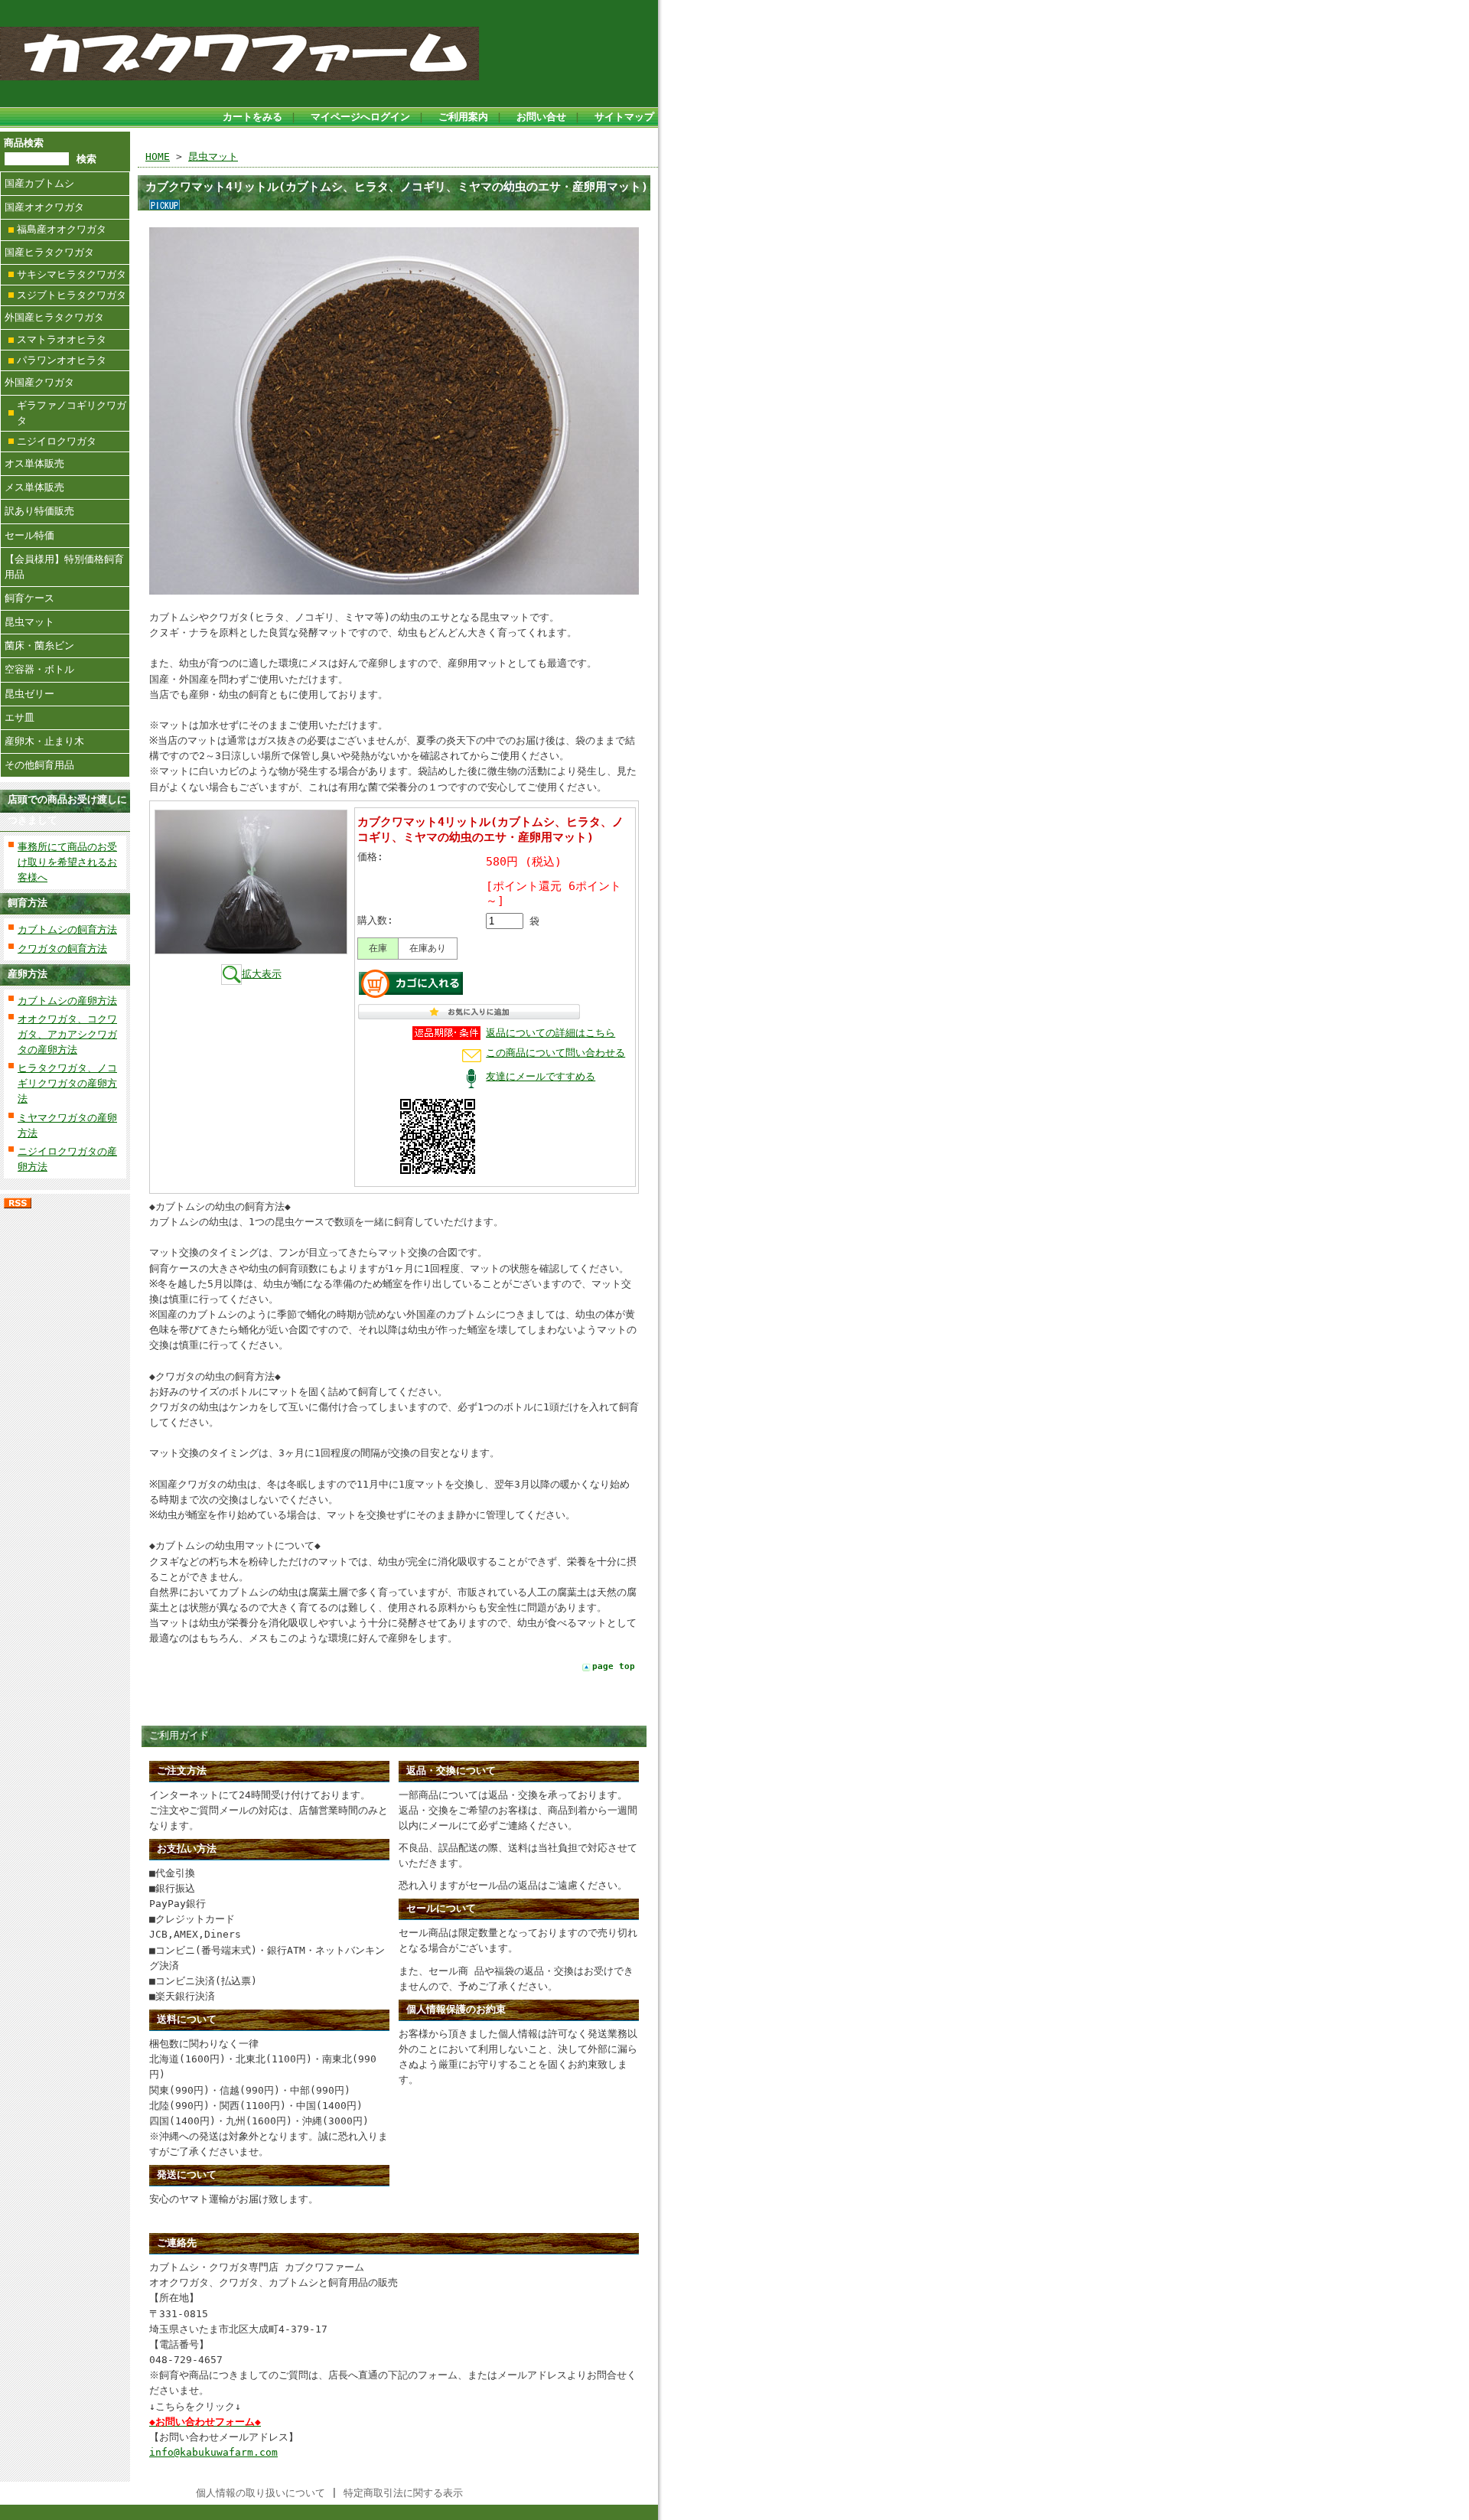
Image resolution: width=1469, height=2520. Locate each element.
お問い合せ (541, 117)
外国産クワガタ (39, 382)
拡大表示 (262, 974)
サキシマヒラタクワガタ (72, 274)
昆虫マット (29, 622)
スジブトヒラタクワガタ (72, 295)
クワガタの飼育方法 (62, 949)
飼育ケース (29, 598)
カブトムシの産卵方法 (67, 1001)
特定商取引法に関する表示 (403, 2493)
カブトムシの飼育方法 (67, 929)
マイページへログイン (360, 117)
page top (614, 1666)
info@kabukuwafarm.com (213, 2452)
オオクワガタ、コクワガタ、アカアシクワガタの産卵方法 (67, 1034)
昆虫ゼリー (29, 694)
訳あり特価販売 (39, 511)
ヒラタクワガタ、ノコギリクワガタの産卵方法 (67, 1083)
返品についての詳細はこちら (550, 1033)
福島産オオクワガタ (62, 229)
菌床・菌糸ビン (39, 645)
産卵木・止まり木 (44, 741)
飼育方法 (28, 903)
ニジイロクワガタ (57, 441)
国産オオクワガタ (44, 207)
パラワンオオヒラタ (62, 360)
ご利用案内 (463, 117)
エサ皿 (20, 717)
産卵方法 (28, 974)
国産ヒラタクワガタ (49, 252)
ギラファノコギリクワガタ (72, 413)
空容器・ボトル (39, 669)
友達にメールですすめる (541, 1076)
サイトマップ (624, 117)
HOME (158, 156)
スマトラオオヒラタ (62, 339)
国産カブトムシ (39, 183)
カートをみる (252, 117)
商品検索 (24, 143)
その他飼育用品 (39, 765)
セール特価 (29, 535)
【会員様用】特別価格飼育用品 (64, 567)
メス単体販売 (34, 487)
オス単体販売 (34, 463)
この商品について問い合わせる (555, 1053)
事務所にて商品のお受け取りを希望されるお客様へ (67, 862)
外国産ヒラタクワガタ (54, 317)
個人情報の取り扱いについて (261, 2493)
